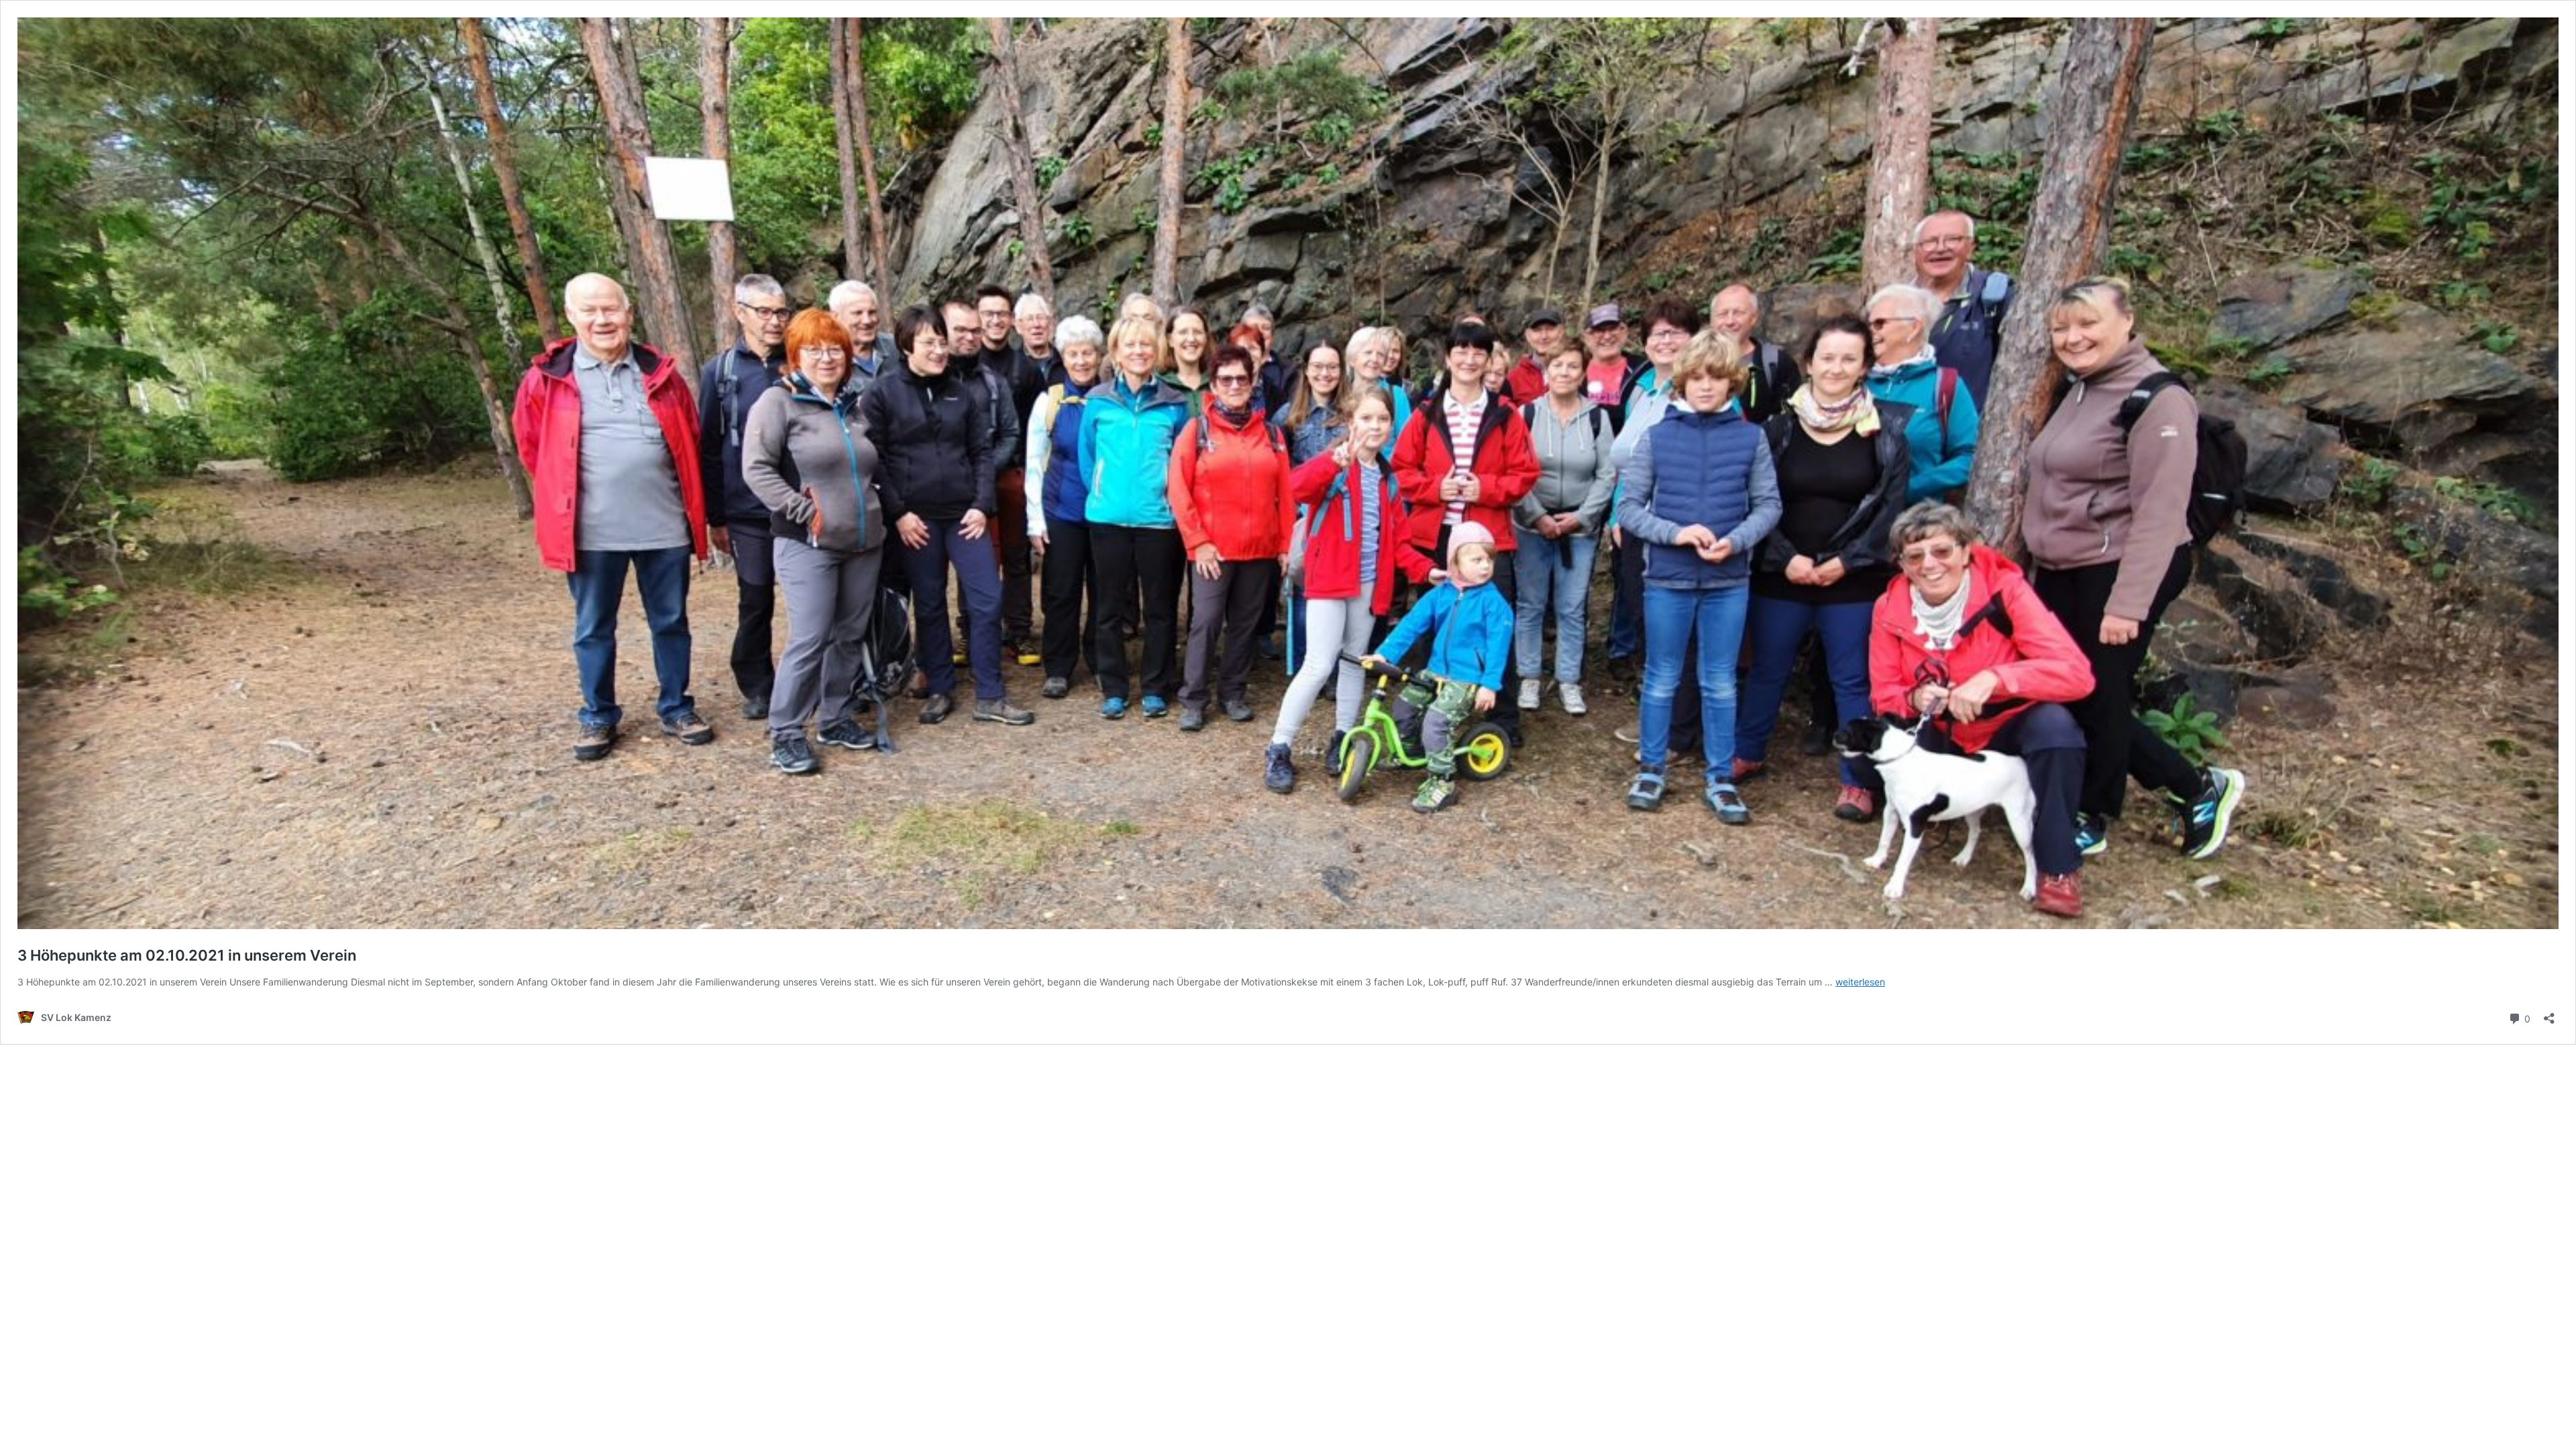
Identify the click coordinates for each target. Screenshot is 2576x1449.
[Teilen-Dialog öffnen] (2549, 1014)
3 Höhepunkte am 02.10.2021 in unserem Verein (187, 955)
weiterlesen (1860, 982)
